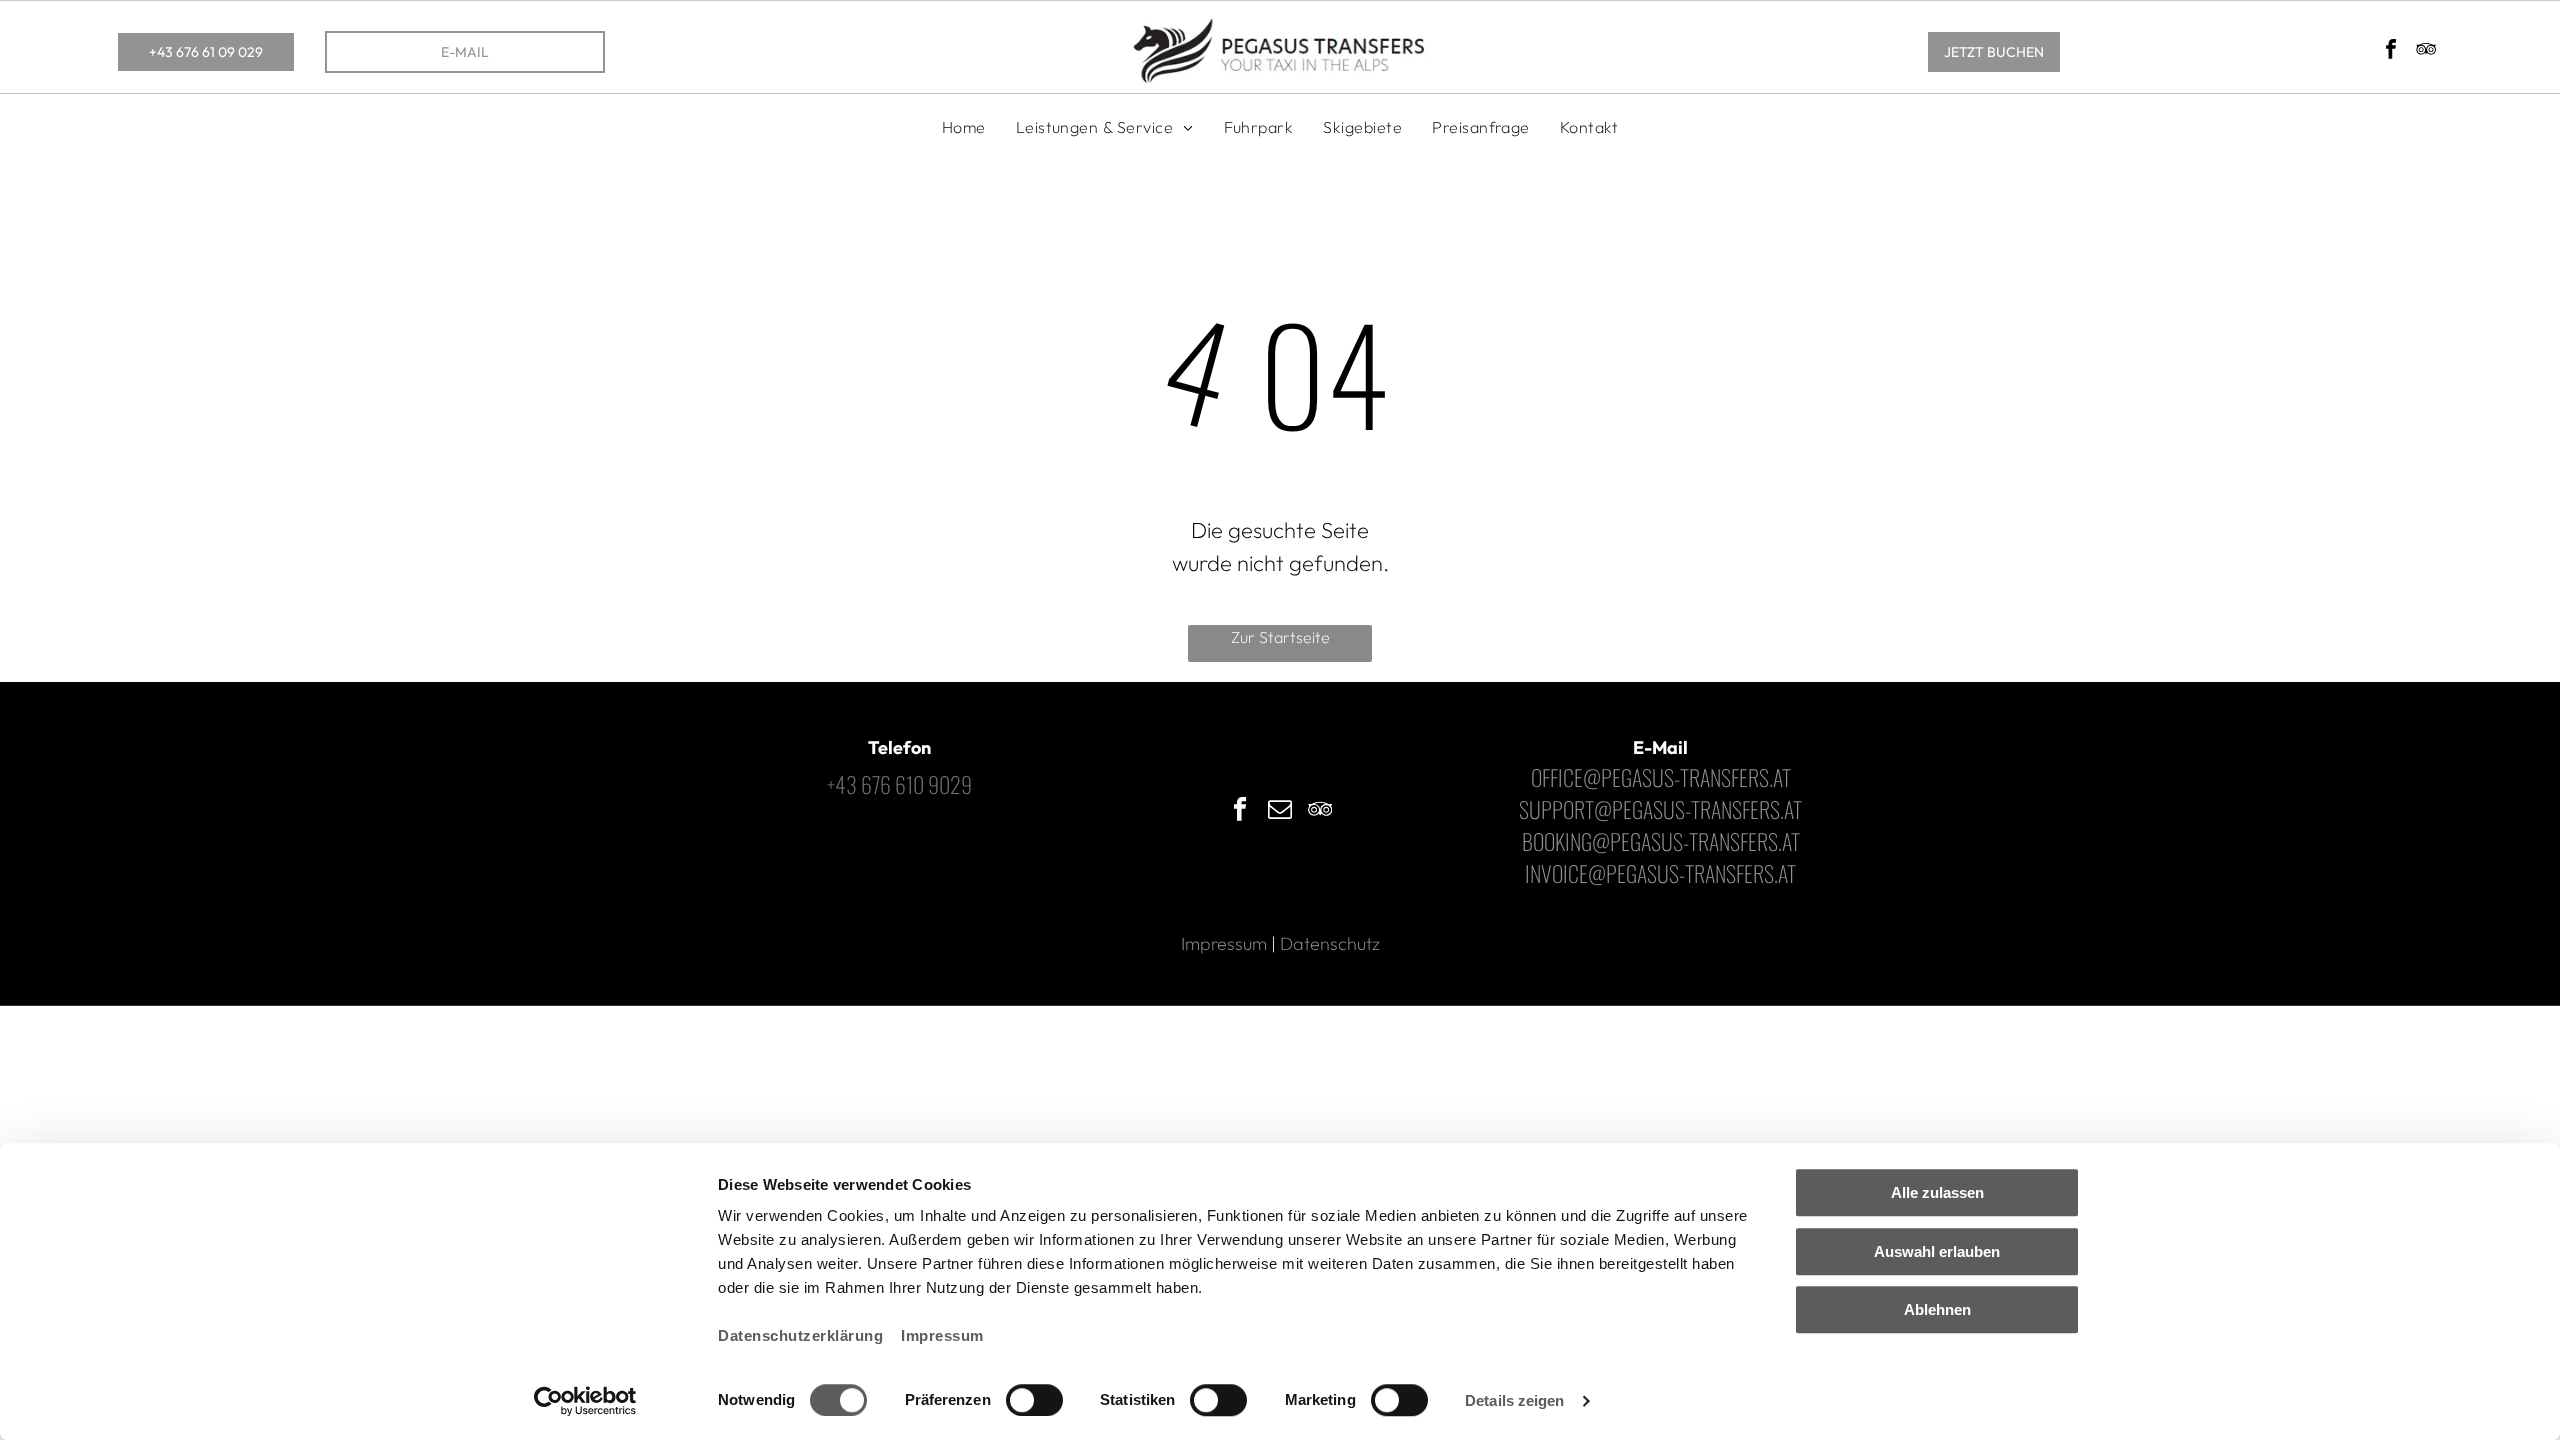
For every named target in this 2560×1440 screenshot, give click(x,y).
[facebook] (2391, 51)
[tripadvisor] (2426, 51)
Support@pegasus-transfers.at (1660, 809)
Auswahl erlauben (1937, 1251)
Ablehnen (1937, 1309)
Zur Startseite (1280, 637)
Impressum (942, 1335)
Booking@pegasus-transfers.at (1661, 841)
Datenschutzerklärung (800, 1335)
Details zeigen (1514, 1400)
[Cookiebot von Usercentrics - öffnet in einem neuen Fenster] (585, 1401)
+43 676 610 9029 (899, 784)
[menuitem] (964, 127)
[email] (1280, 811)
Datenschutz (1330, 943)
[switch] (1034, 1400)
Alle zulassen (1937, 1192)
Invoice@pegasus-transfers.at (1660, 873)
